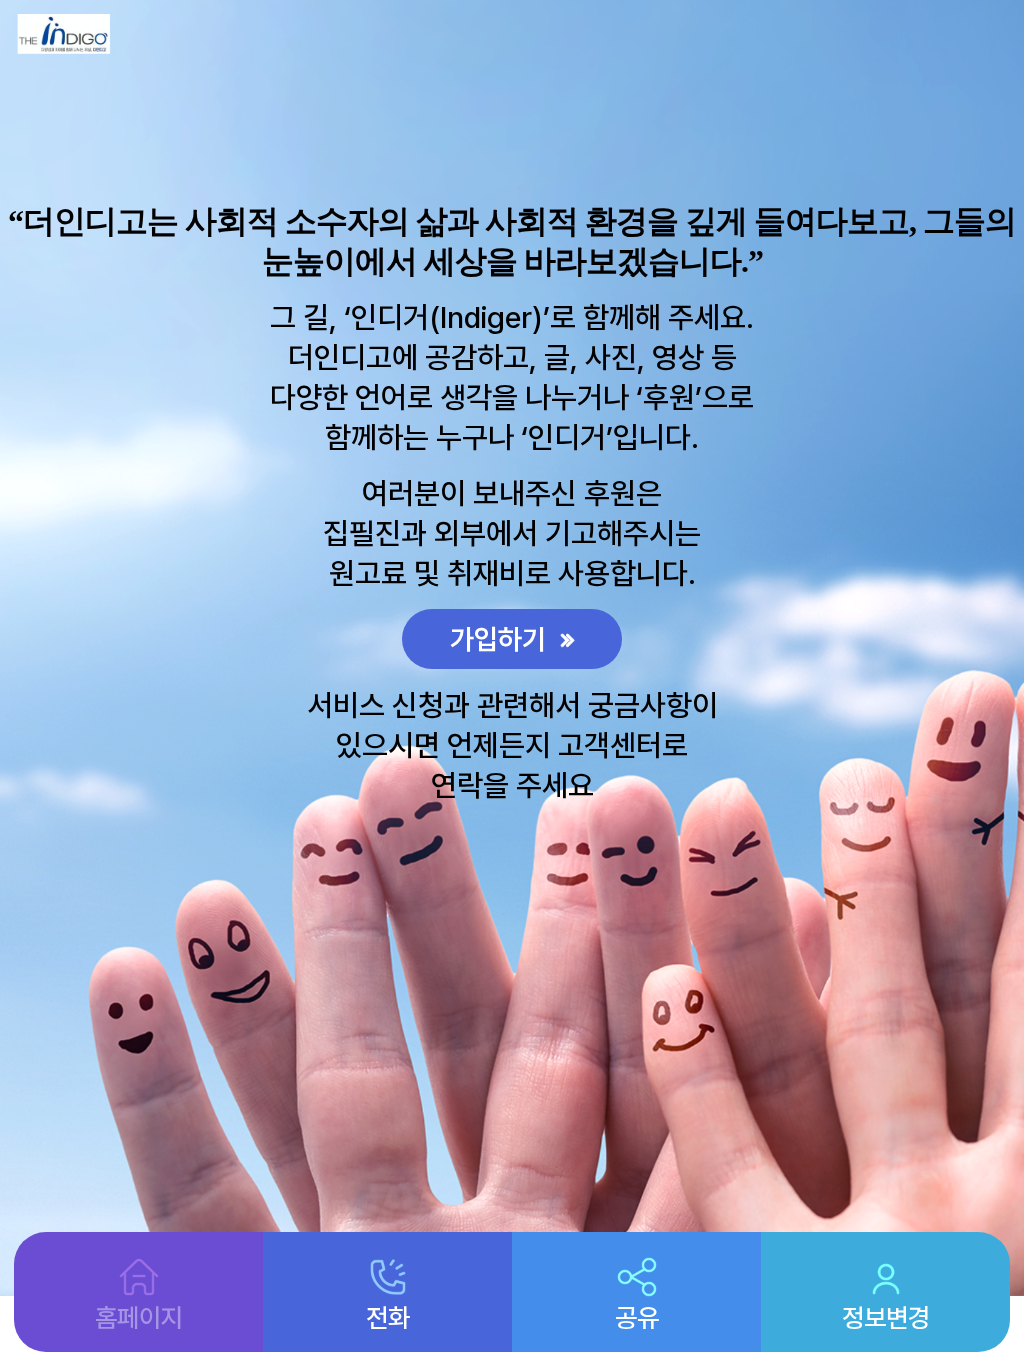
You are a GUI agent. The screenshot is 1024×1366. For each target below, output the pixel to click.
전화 (388, 1317)
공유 (637, 1317)
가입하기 (501, 639)
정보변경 (886, 1317)
